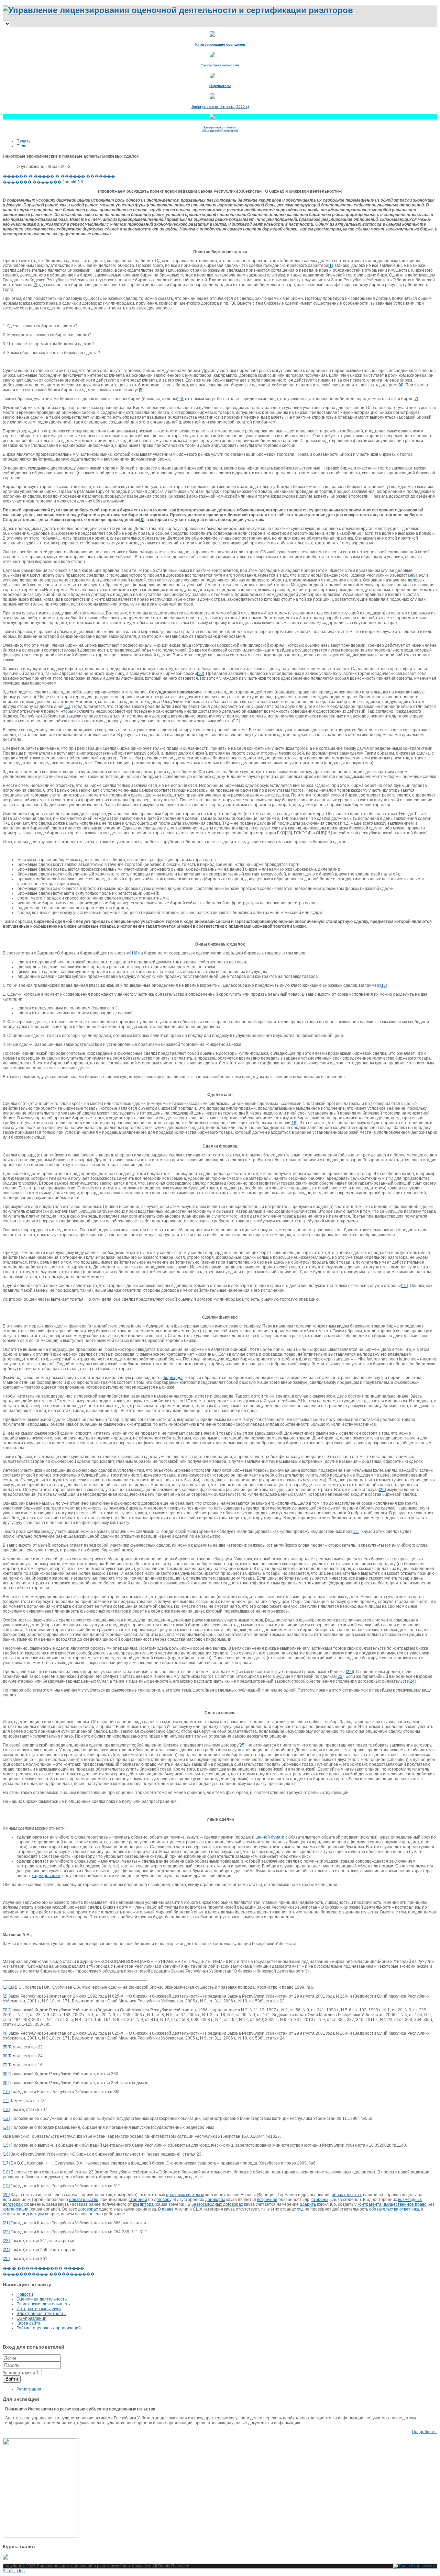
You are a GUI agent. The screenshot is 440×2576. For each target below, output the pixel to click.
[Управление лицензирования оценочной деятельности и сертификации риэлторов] (178, 10)
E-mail (23, 146)
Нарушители (220, 86)
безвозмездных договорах (217, 2204)
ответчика (409, 2209)
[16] (134, 953)
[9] (414, 575)
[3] (233, 303)
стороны (320, 2200)
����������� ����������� (49, 2274)
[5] (141, 390)
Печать (24, 141)
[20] (382, 1490)
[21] (356, 1532)
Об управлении (31, 2318)
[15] (328, 833)
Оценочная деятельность (42, 2299)
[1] (331, 265)
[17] (384, 985)
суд (300, 2209)
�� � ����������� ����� (43, 2268)
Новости (25, 2294)
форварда (173, 1378)
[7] (416, 399)
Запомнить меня (19, 2373)
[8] (5, 2074)
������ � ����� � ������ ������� (59, 176)
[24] (412, 1681)
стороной (138, 2200)
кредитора (143, 2204)
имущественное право (405, 2204)
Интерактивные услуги (39, 2309)
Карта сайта (29, 2323)
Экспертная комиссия (220, 65)
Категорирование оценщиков (220, 44)
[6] (181, 399)
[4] (401, 385)
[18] (294, 1123)
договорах (215, 2200)
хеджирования (46, 1876)
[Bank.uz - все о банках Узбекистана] (220, 2557)
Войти (12, 2379)
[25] (242, 1745)
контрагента (370, 2204)
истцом (37, 2214)
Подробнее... (425, 2432)
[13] (288, 833)
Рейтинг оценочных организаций (49, 2328)
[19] (404, 1286)
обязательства (346, 2195)
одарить (308, 2204)
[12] (236, 721)
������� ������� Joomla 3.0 (43, 182)
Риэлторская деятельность (43, 2304)
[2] (35, 285)
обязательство (84, 2200)
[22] (349, 1672)
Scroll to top (14, 2571)
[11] (67, 707)
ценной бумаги (270, 1837)
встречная (267, 2200)
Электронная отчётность (41, 2314)
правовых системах (185, 2195)
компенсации (16, 2209)
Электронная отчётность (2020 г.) (220, 107)
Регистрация (29, 2389)
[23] (340, 1676)
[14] (308, 833)
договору (163, 2200)
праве (168, 2209)
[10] (200, 674)
